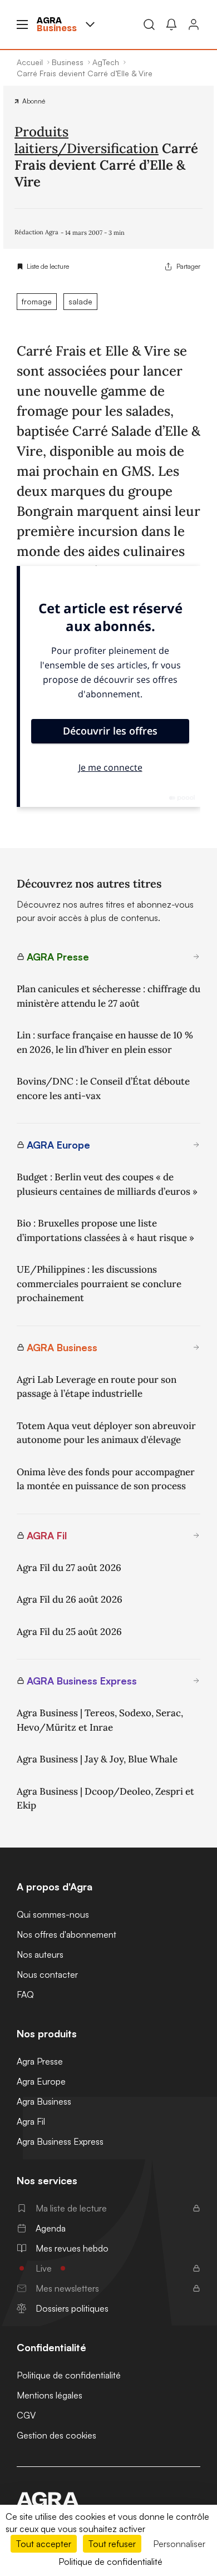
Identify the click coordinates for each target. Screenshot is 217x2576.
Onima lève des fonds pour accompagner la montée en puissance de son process (106, 1479)
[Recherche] (149, 24)
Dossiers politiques (72, 2308)
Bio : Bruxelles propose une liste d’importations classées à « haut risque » (105, 1230)
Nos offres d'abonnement (66, 1934)
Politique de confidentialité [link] (110, 2562)
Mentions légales (50, 2395)
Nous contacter (47, 1974)
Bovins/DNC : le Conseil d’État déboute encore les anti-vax (103, 1088)
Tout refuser (112, 2544)
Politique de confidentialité (69, 2375)
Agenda (51, 2228)
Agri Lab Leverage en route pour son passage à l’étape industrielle (97, 1387)
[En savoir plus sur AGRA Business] (196, 1347)
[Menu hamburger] (22, 24)
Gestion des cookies (56, 2435)
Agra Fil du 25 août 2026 (69, 1632)
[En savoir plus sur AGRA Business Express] (196, 1681)
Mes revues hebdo (72, 2248)
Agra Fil (31, 2121)
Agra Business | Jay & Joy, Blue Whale (97, 1759)
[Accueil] (108, 2499)
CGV (26, 2415)
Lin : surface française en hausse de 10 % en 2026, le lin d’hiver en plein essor (105, 1042)
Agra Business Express (60, 2141)
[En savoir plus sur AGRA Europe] (196, 1145)
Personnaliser (179, 2544)
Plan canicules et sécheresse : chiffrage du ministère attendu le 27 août (108, 996)
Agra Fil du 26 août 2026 (70, 1599)
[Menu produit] (90, 24)
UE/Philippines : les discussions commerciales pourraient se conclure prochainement (99, 1284)
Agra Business (44, 2101)
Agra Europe (41, 2081)
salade (80, 301)
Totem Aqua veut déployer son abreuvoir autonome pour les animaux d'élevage (106, 1433)
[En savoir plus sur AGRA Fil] (196, 1535)
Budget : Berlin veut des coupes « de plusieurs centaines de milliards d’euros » (107, 1184)
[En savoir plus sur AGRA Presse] (196, 957)
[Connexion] (194, 24)
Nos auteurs (40, 1954)
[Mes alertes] (171, 24)
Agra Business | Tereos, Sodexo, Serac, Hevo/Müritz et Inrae (100, 1720)
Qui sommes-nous (53, 1914)
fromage (37, 301)
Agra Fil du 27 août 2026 (69, 1568)
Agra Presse (40, 2061)
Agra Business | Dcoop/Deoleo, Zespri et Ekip (105, 1799)
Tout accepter (44, 2544)
